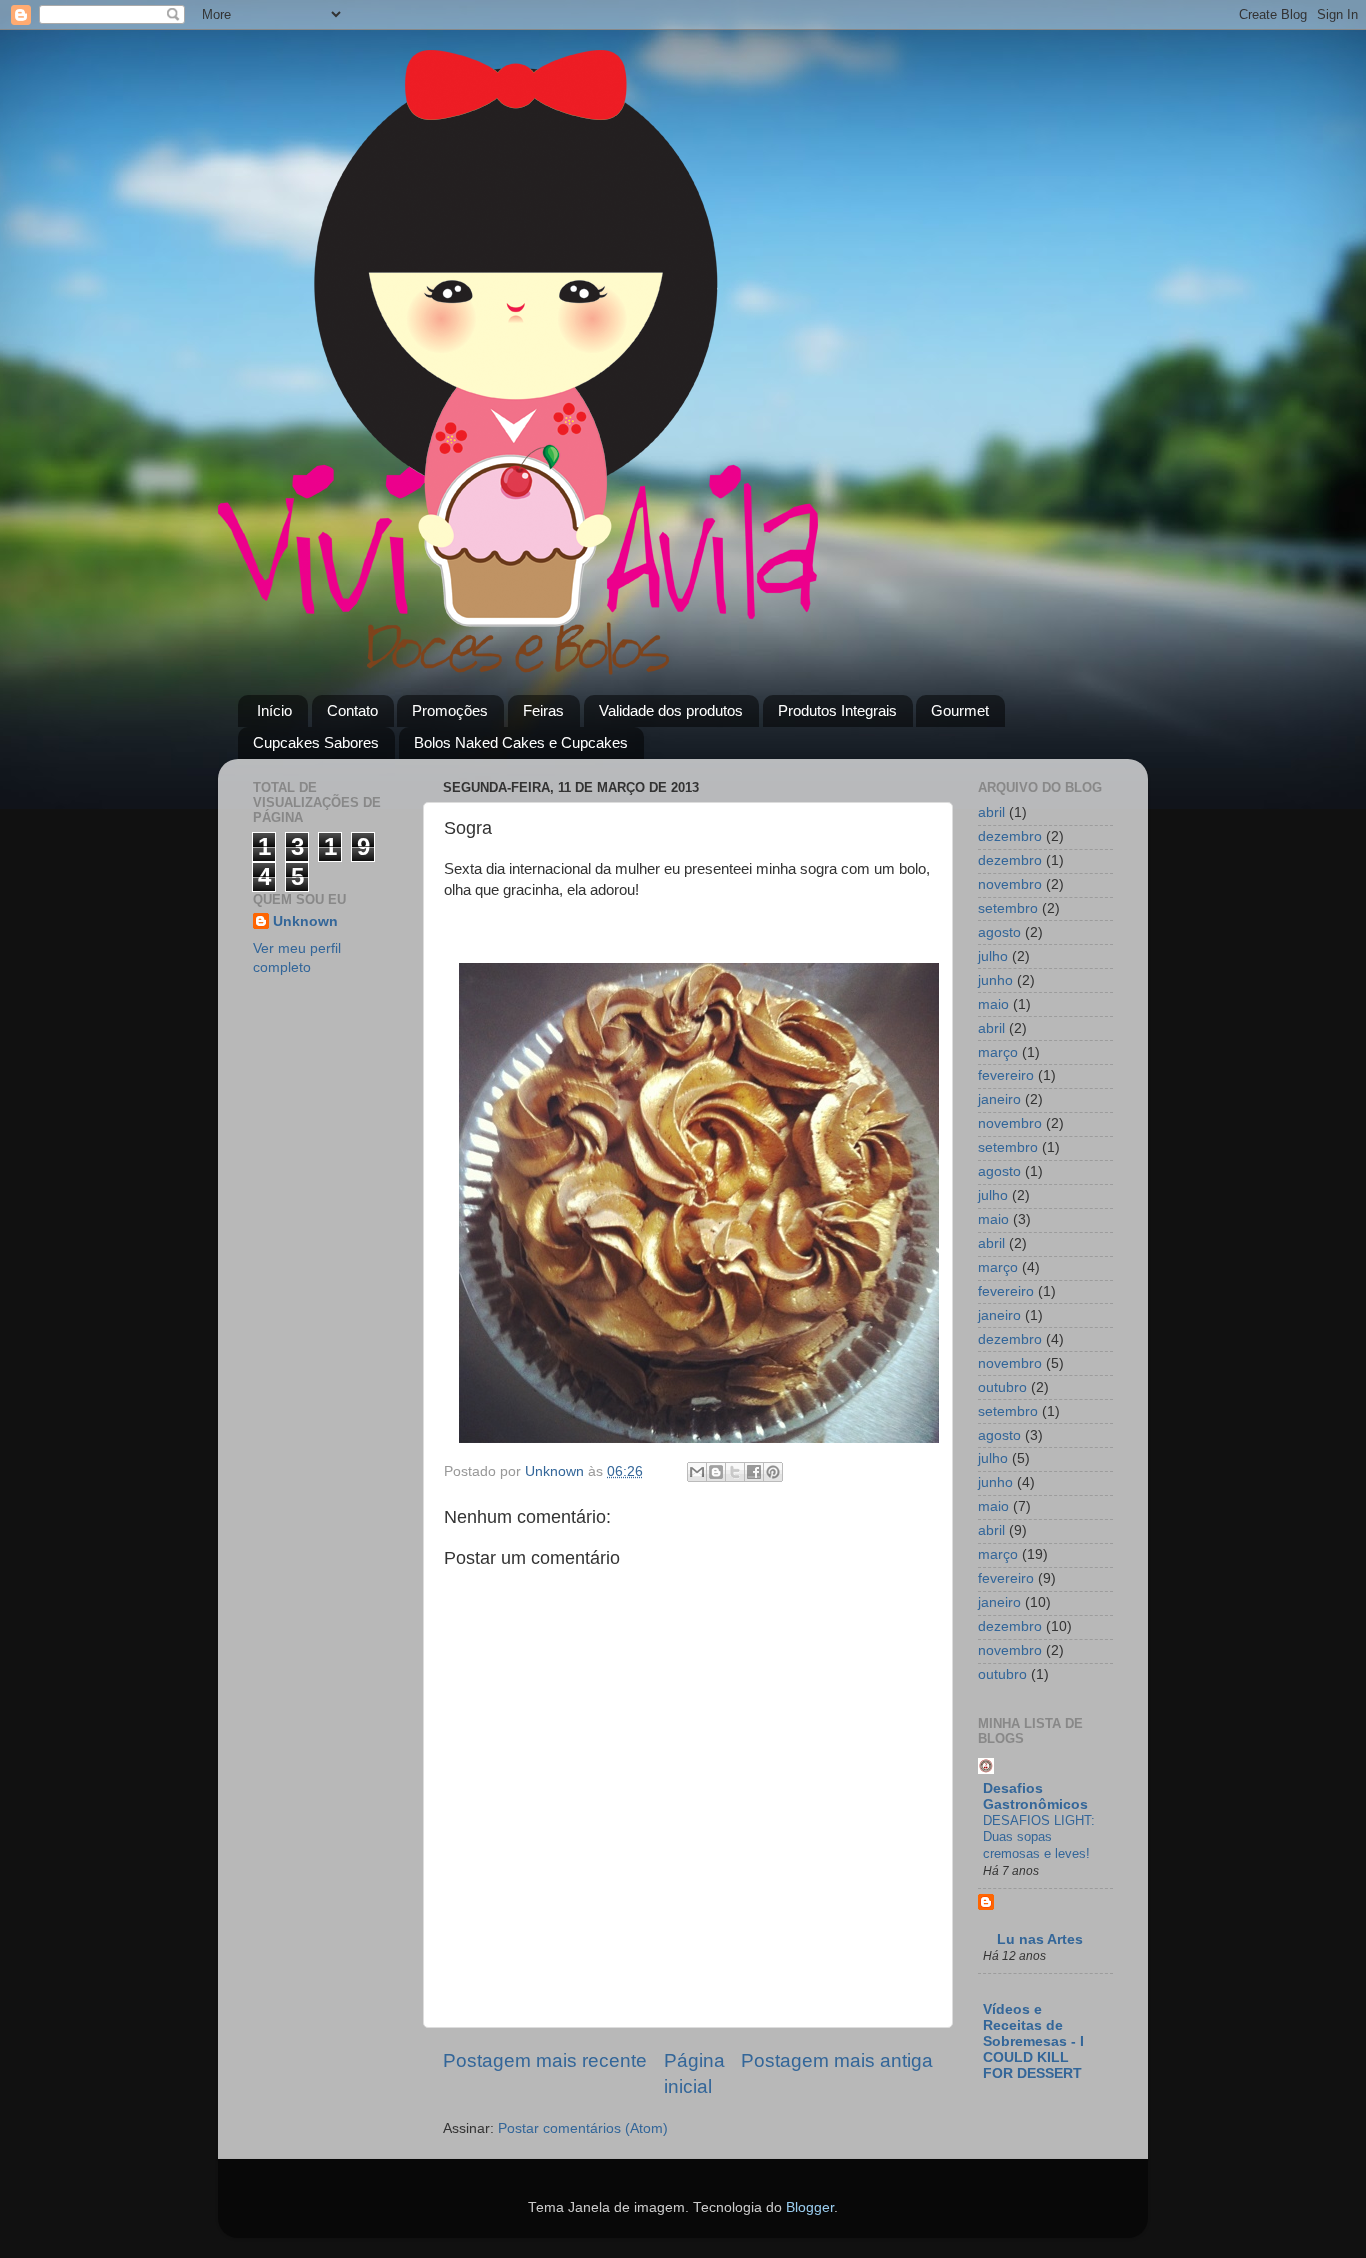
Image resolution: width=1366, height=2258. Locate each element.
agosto (999, 932)
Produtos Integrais (837, 710)
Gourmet (960, 710)
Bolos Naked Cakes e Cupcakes (521, 742)
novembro (1010, 884)
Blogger (810, 2207)
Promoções (450, 710)
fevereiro (1006, 1075)
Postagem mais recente (545, 2060)
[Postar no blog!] (716, 1472)
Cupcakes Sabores (316, 742)
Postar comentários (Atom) (583, 2128)
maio (993, 1004)
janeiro (999, 1099)
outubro (1002, 1387)
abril (991, 812)
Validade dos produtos (671, 710)
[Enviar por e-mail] (697, 1472)
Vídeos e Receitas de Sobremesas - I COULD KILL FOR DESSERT (1033, 2041)
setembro (1008, 908)
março (998, 1052)
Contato (352, 710)
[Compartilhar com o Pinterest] (773, 1472)
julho (993, 956)
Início (274, 710)
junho (995, 980)
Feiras (543, 710)
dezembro (1010, 836)
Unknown (305, 921)
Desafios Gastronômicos (1035, 1796)
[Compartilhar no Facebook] (754, 1472)
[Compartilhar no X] (735, 1472)
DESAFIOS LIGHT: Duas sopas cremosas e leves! (1039, 1837)
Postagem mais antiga (837, 2060)
